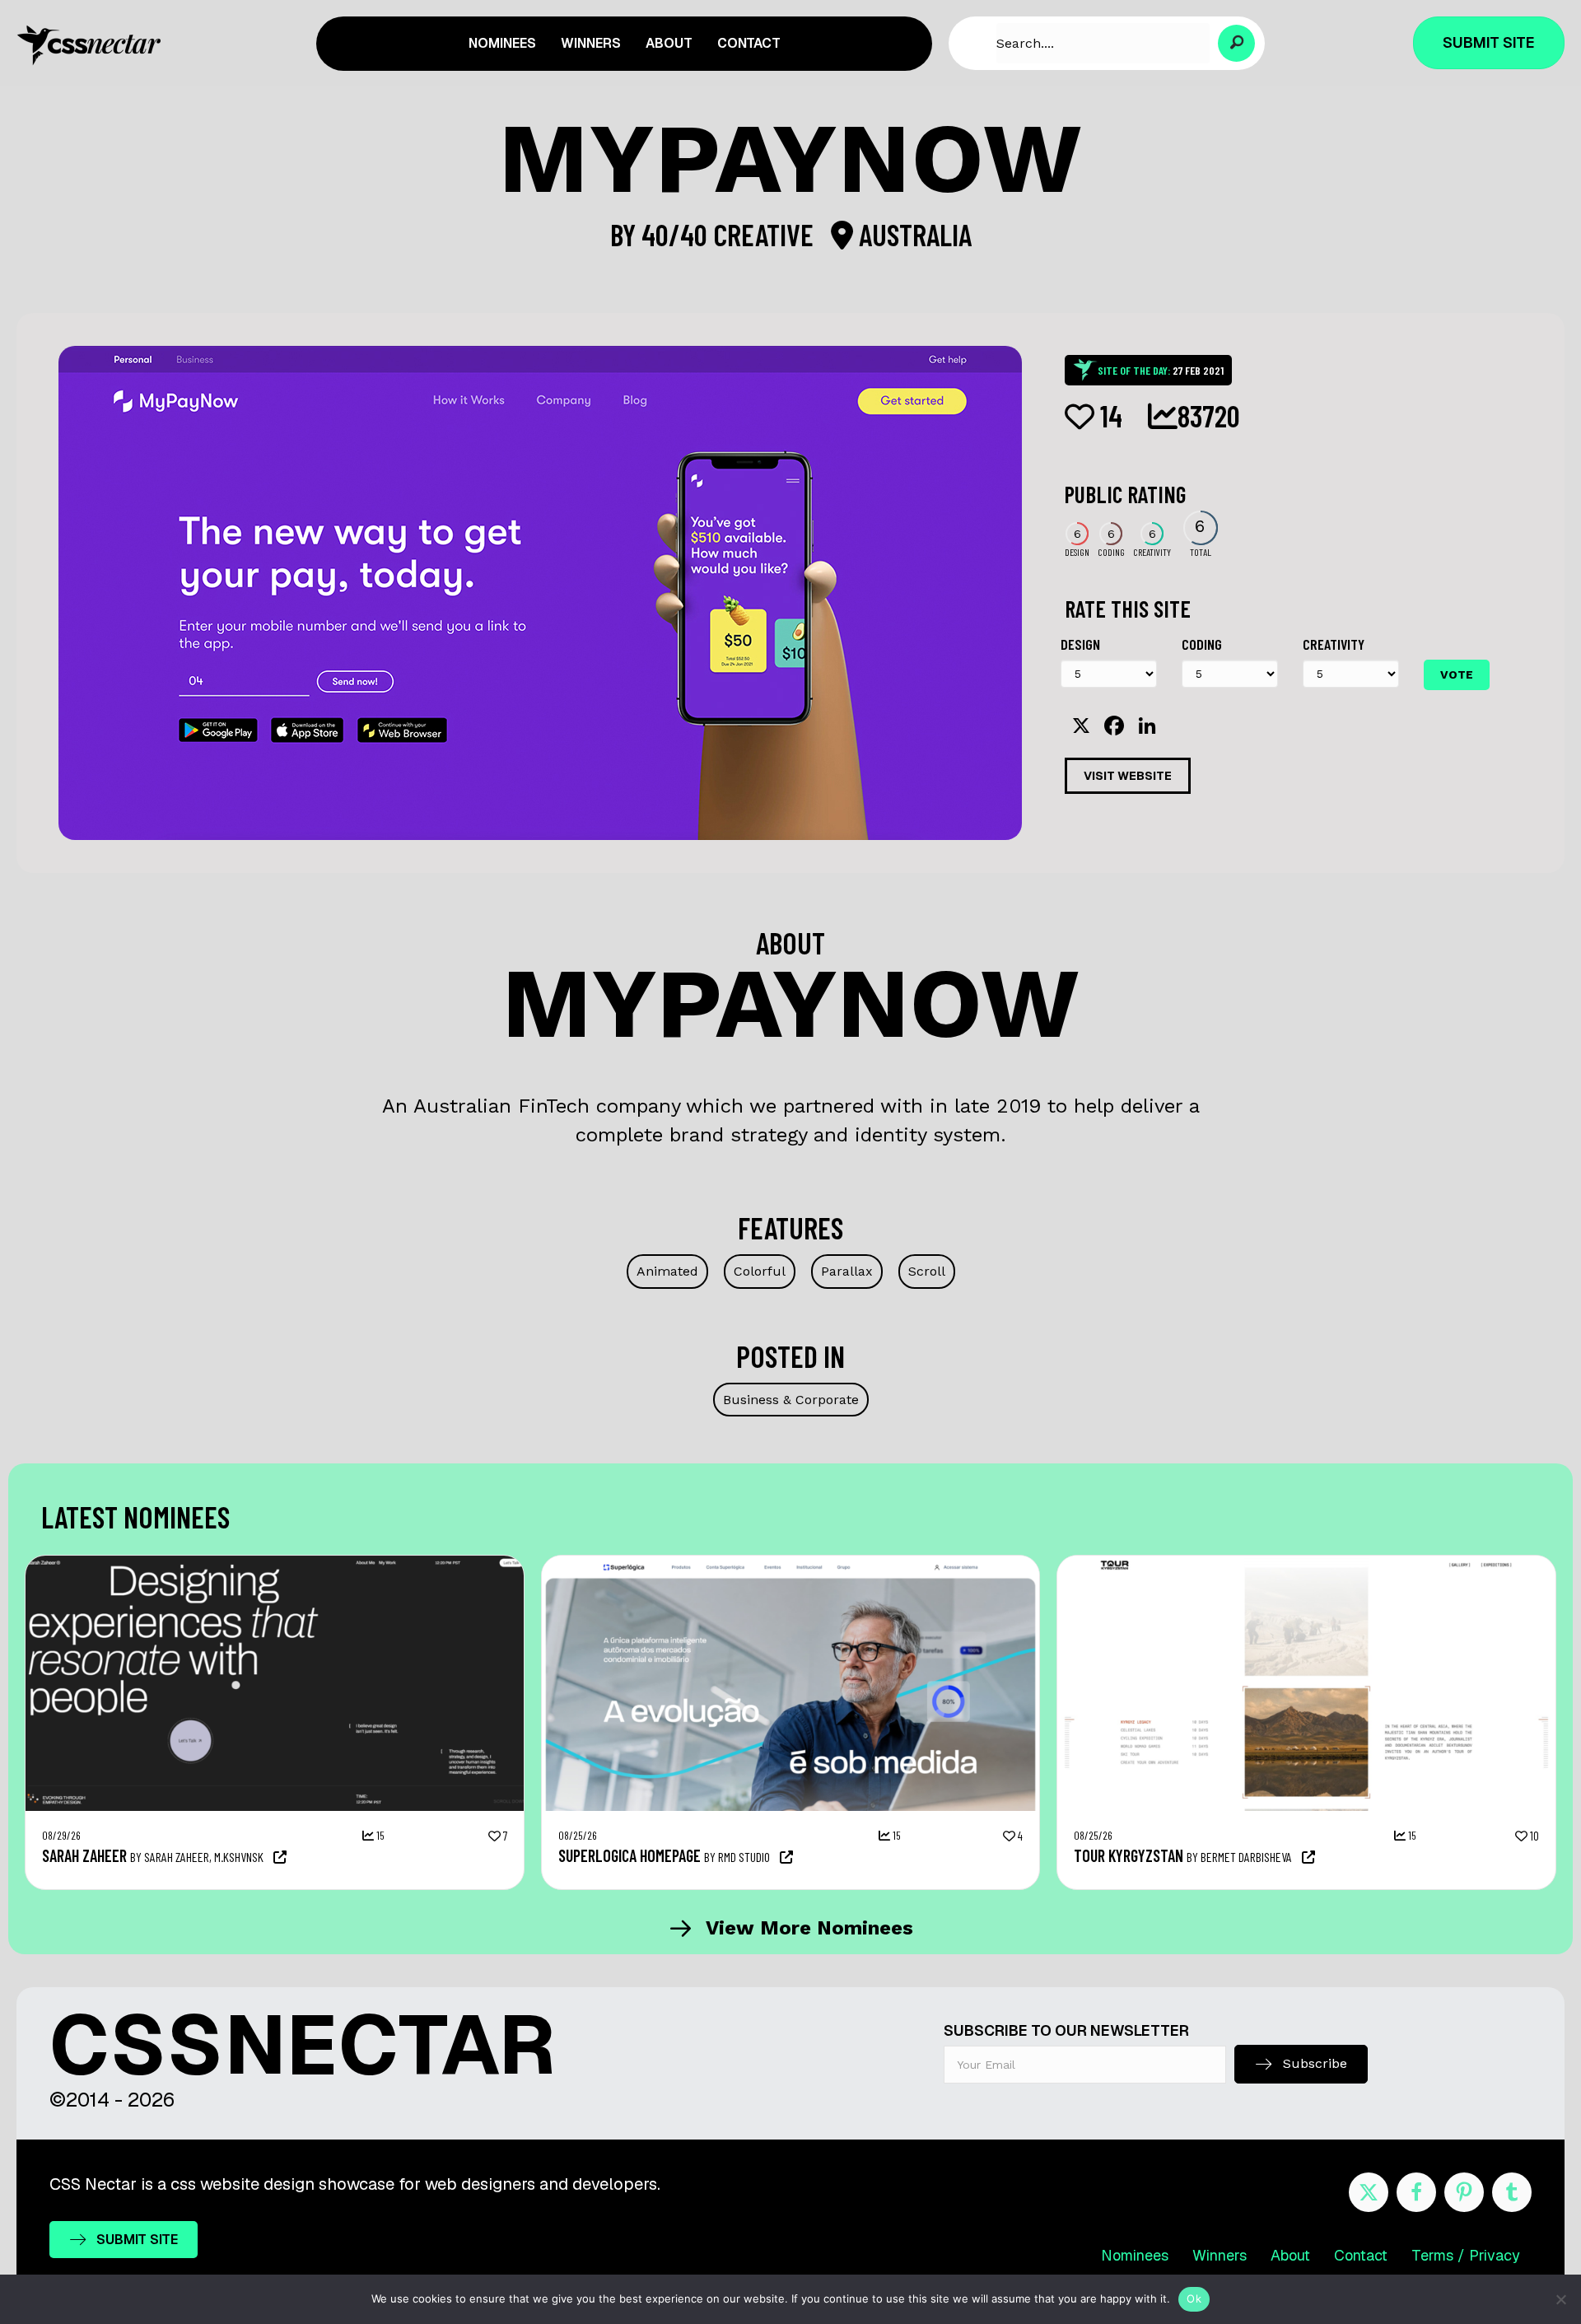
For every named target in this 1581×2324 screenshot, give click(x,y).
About (1290, 2255)
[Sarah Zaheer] (275, 1564)
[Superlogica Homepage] (791, 1564)
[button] (1236, 43)
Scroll (927, 1271)
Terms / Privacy (1466, 2255)
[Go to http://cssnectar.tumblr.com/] (1512, 2192)
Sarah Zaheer (84, 1855)
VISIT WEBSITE (1128, 776)
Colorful (760, 1271)
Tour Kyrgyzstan (1129, 1855)
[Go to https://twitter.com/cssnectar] (1369, 2192)
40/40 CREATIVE (730, 234)
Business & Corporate (791, 1400)
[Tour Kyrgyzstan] (1306, 1564)
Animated (667, 1271)
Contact (1361, 2255)
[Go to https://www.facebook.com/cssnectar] (1416, 2192)
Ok (1194, 2298)
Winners (1220, 2255)
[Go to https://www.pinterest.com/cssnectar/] (1464, 2192)
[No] (1560, 2299)
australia (912, 234)
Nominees (1135, 2255)
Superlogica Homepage (630, 1855)
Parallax (847, 1271)
